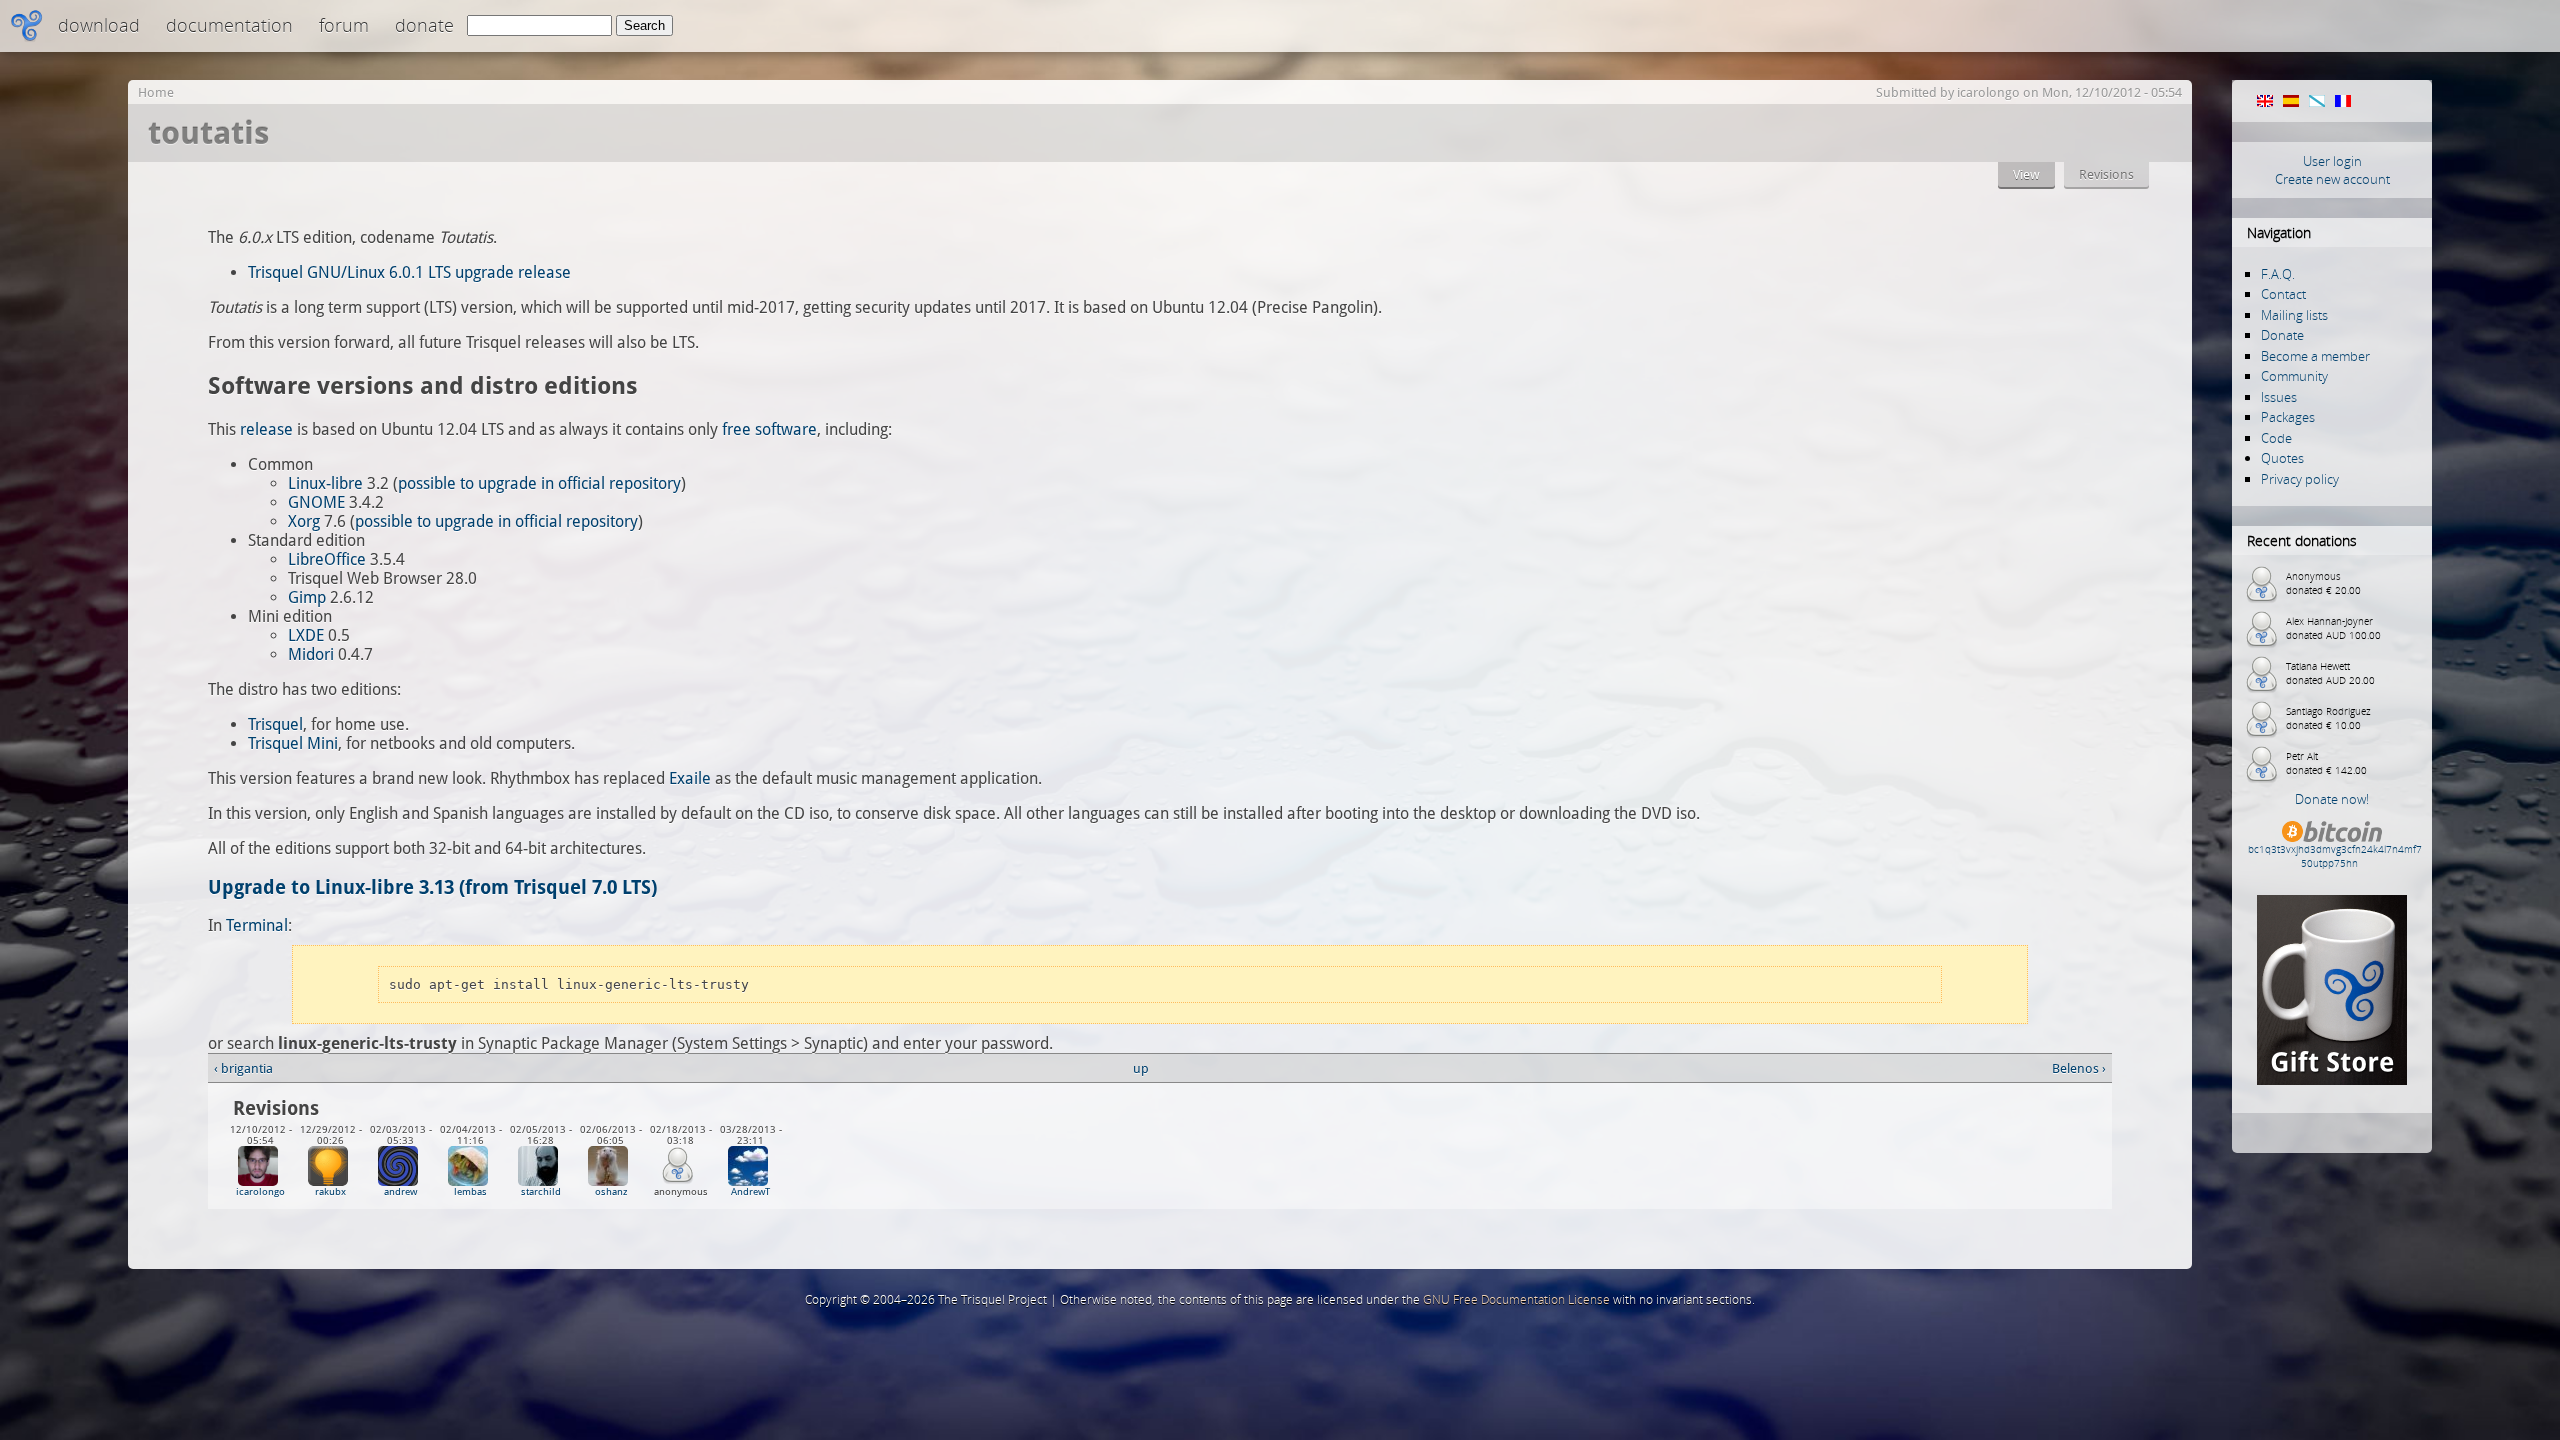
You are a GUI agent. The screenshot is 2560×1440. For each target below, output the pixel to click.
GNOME (316, 502)
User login (2332, 161)
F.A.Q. (2278, 274)
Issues (2279, 397)
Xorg (304, 521)
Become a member (2315, 356)
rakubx (330, 1191)
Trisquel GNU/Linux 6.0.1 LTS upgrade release (409, 272)
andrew (400, 1191)
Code (2276, 438)
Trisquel (275, 724)
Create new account (2332, 179)
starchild (541, 1191)
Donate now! (2332, 799)
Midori (311, 654)
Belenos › (2078, 1068)
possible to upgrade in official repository (539, 483)
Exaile (690, 778)
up (1141, 1068)
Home (156, 92)
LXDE (306, 635)
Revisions (2106, 174)
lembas (470, 1191)
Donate (424, 25)
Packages (2288, 417)
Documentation (229, 25)
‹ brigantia (243, 1068)
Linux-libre (325, 483)
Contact (2283, 294)
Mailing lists (2294, 315)
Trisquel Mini (293, 743)
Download (99, 25)
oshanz (611, 1191)
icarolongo (1988, 92)
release (266, 429)
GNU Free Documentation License (1516, 1299)
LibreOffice (327, 559)
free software (769, 429)
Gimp (307, 597)
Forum (344, 25)
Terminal (257, 925)
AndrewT (750, 1191)
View (2026, 174)
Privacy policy (2300, 479)
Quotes (2282, 458)
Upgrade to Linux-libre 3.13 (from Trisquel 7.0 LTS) (432, 887)
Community (2294, 376)
